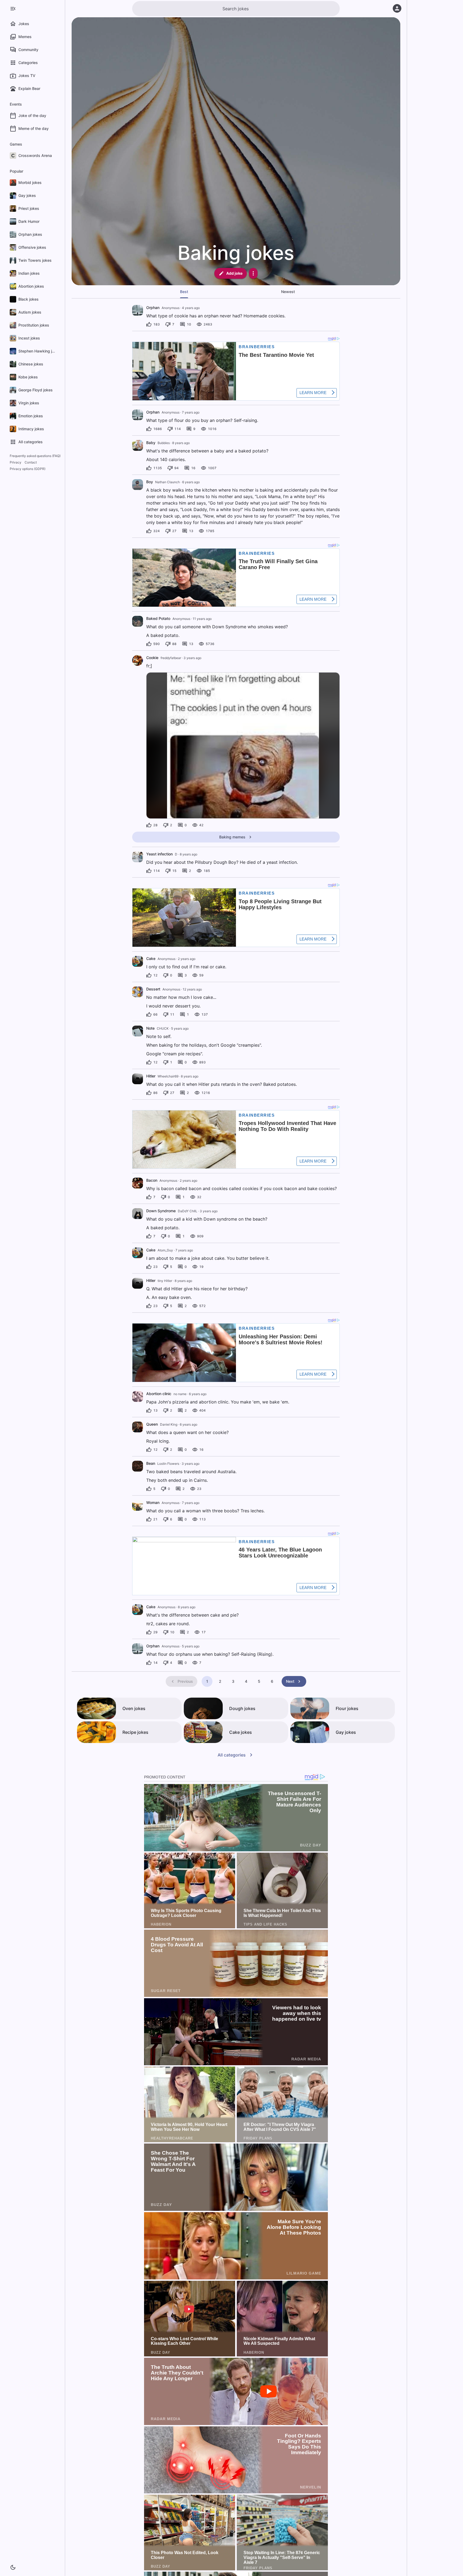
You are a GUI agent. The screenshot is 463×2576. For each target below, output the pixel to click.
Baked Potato (158, 618)
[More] (253, 273)
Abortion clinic (159, 1394)
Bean (151, 1463)
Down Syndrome (161, 1211)
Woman (153, 1502)
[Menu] (13, 9)
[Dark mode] (13, 2567)
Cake (151, 958)
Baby (151, 443)
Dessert (153, 989)
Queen (152, 1424)
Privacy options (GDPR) (28, 469)
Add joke (234, 273)
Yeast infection (159, 854)
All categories (232, 1755)
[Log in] (397, 8)
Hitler (151, 1076)
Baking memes (232, 837)
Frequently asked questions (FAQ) (35, 456)
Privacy (16, 462)
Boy (150, 482)
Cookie (152, 658)
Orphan (153, 308)
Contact (31, 462)
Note (150, 1028)
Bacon (152, 1180)
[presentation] (138, 310)
